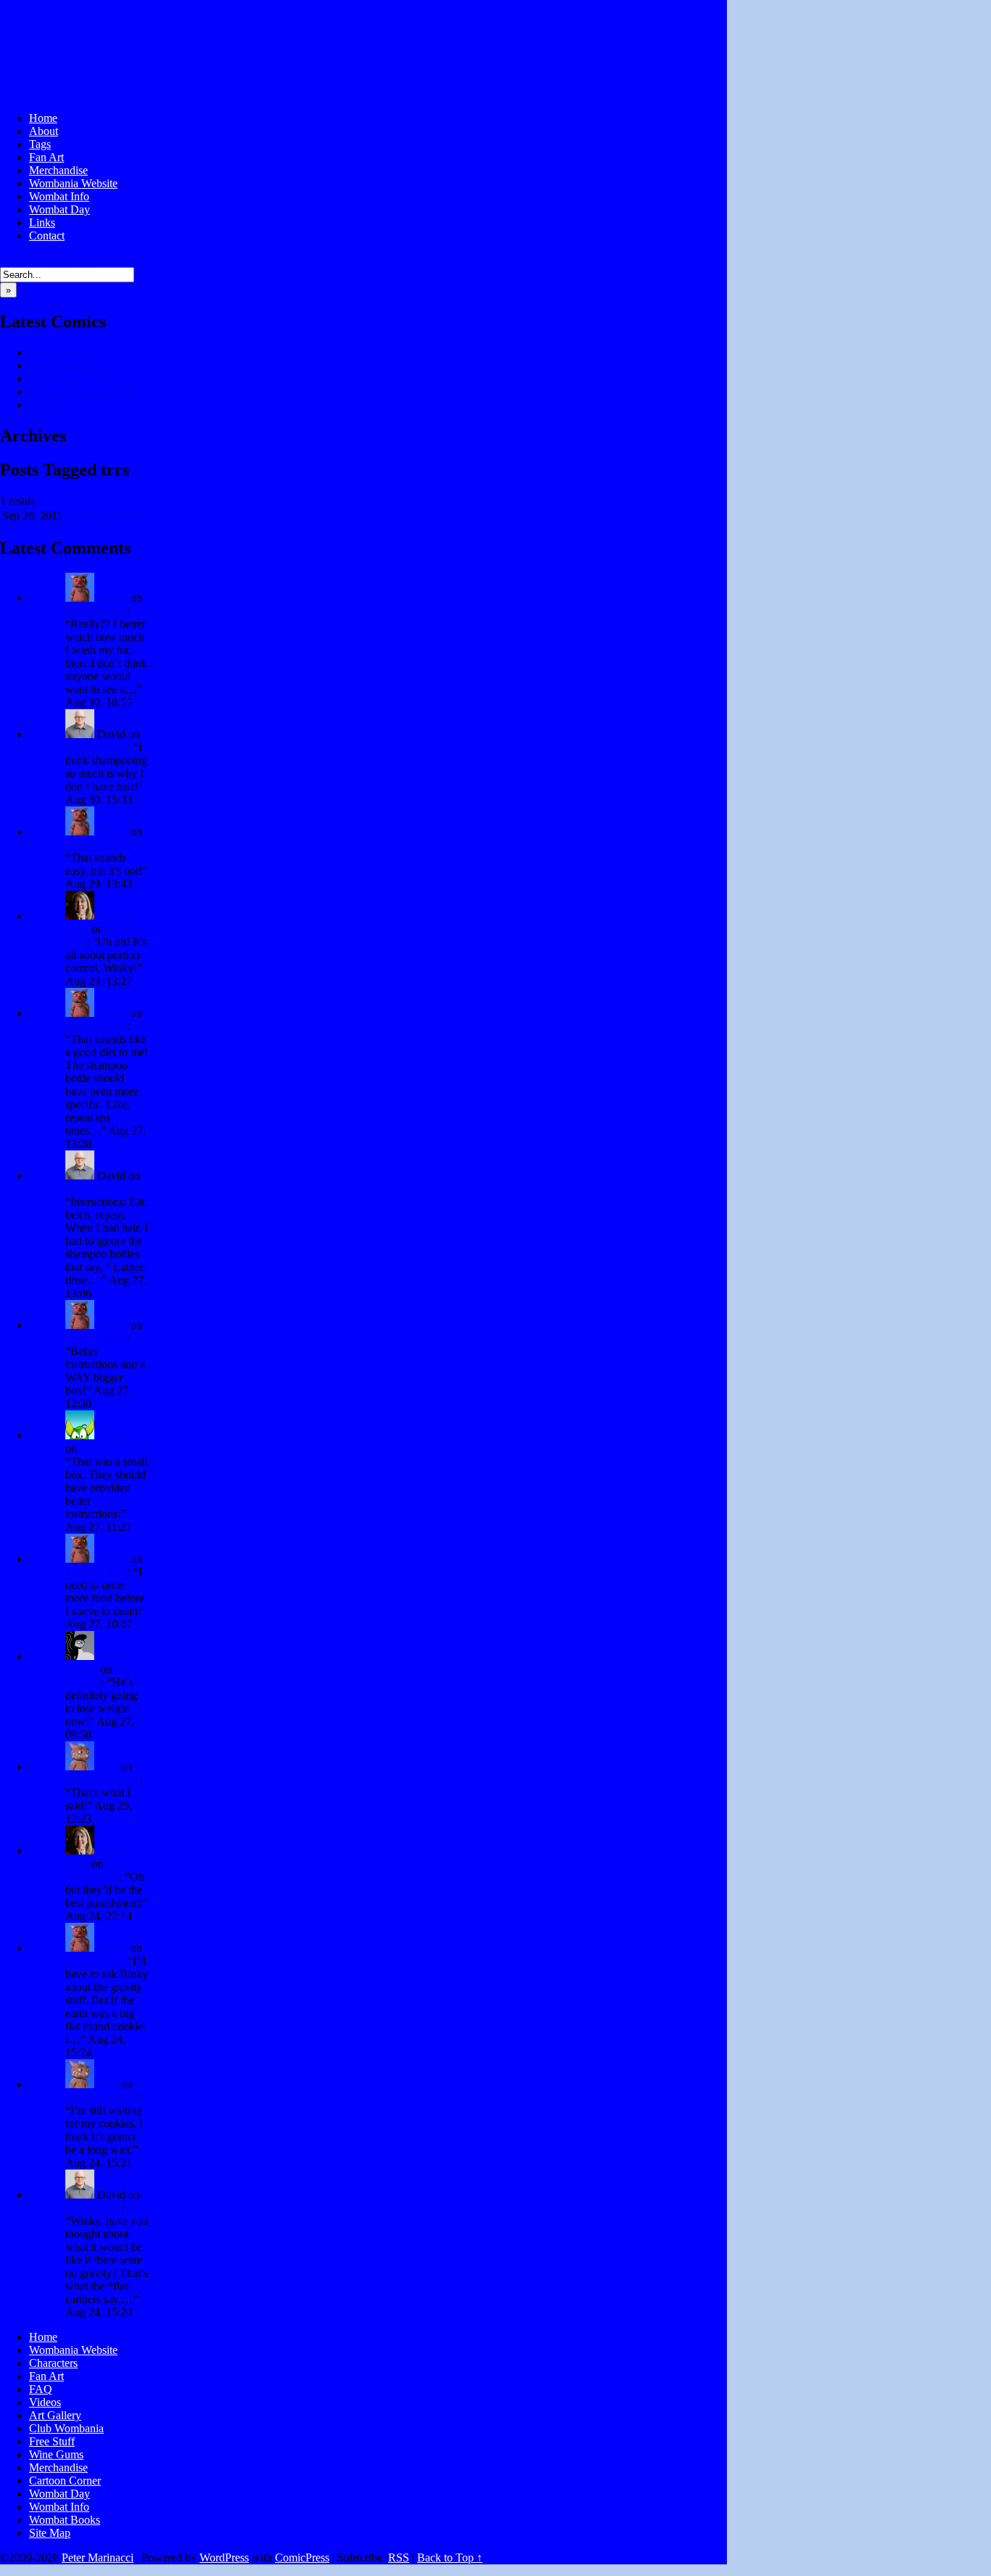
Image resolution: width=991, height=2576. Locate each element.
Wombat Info (59, 196)
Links (42, 222)
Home (43, 118)
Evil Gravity (57, 379)
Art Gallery (55, 2415)
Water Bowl (57, 405)
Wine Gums (56, 2454)
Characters (53, 2363)
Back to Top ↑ (450, 2557)
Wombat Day (59, 209)
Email (61, 260)
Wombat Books (65, 2520)
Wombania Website (73, 183)
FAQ (41, 2389)
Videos (45, 2402)
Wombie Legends (106, 516)
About (44, 131)
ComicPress (302, 2557)
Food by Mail (60, 352)
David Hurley (95, 1663)
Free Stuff (52, 2441)
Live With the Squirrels (82, 392)
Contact (47, 236)
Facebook (22, 260)
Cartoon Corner (65, 2481)
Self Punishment (66, 365)
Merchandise (58, 170)
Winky (112, 598)
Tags (40, 144)
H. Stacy (117, 1435)
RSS (88, 260)
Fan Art (46, 157)
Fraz (107, 1766)
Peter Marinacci (98, 2557)
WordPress (224, 2557)
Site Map (50, 2533)
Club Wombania (66, 2428)
